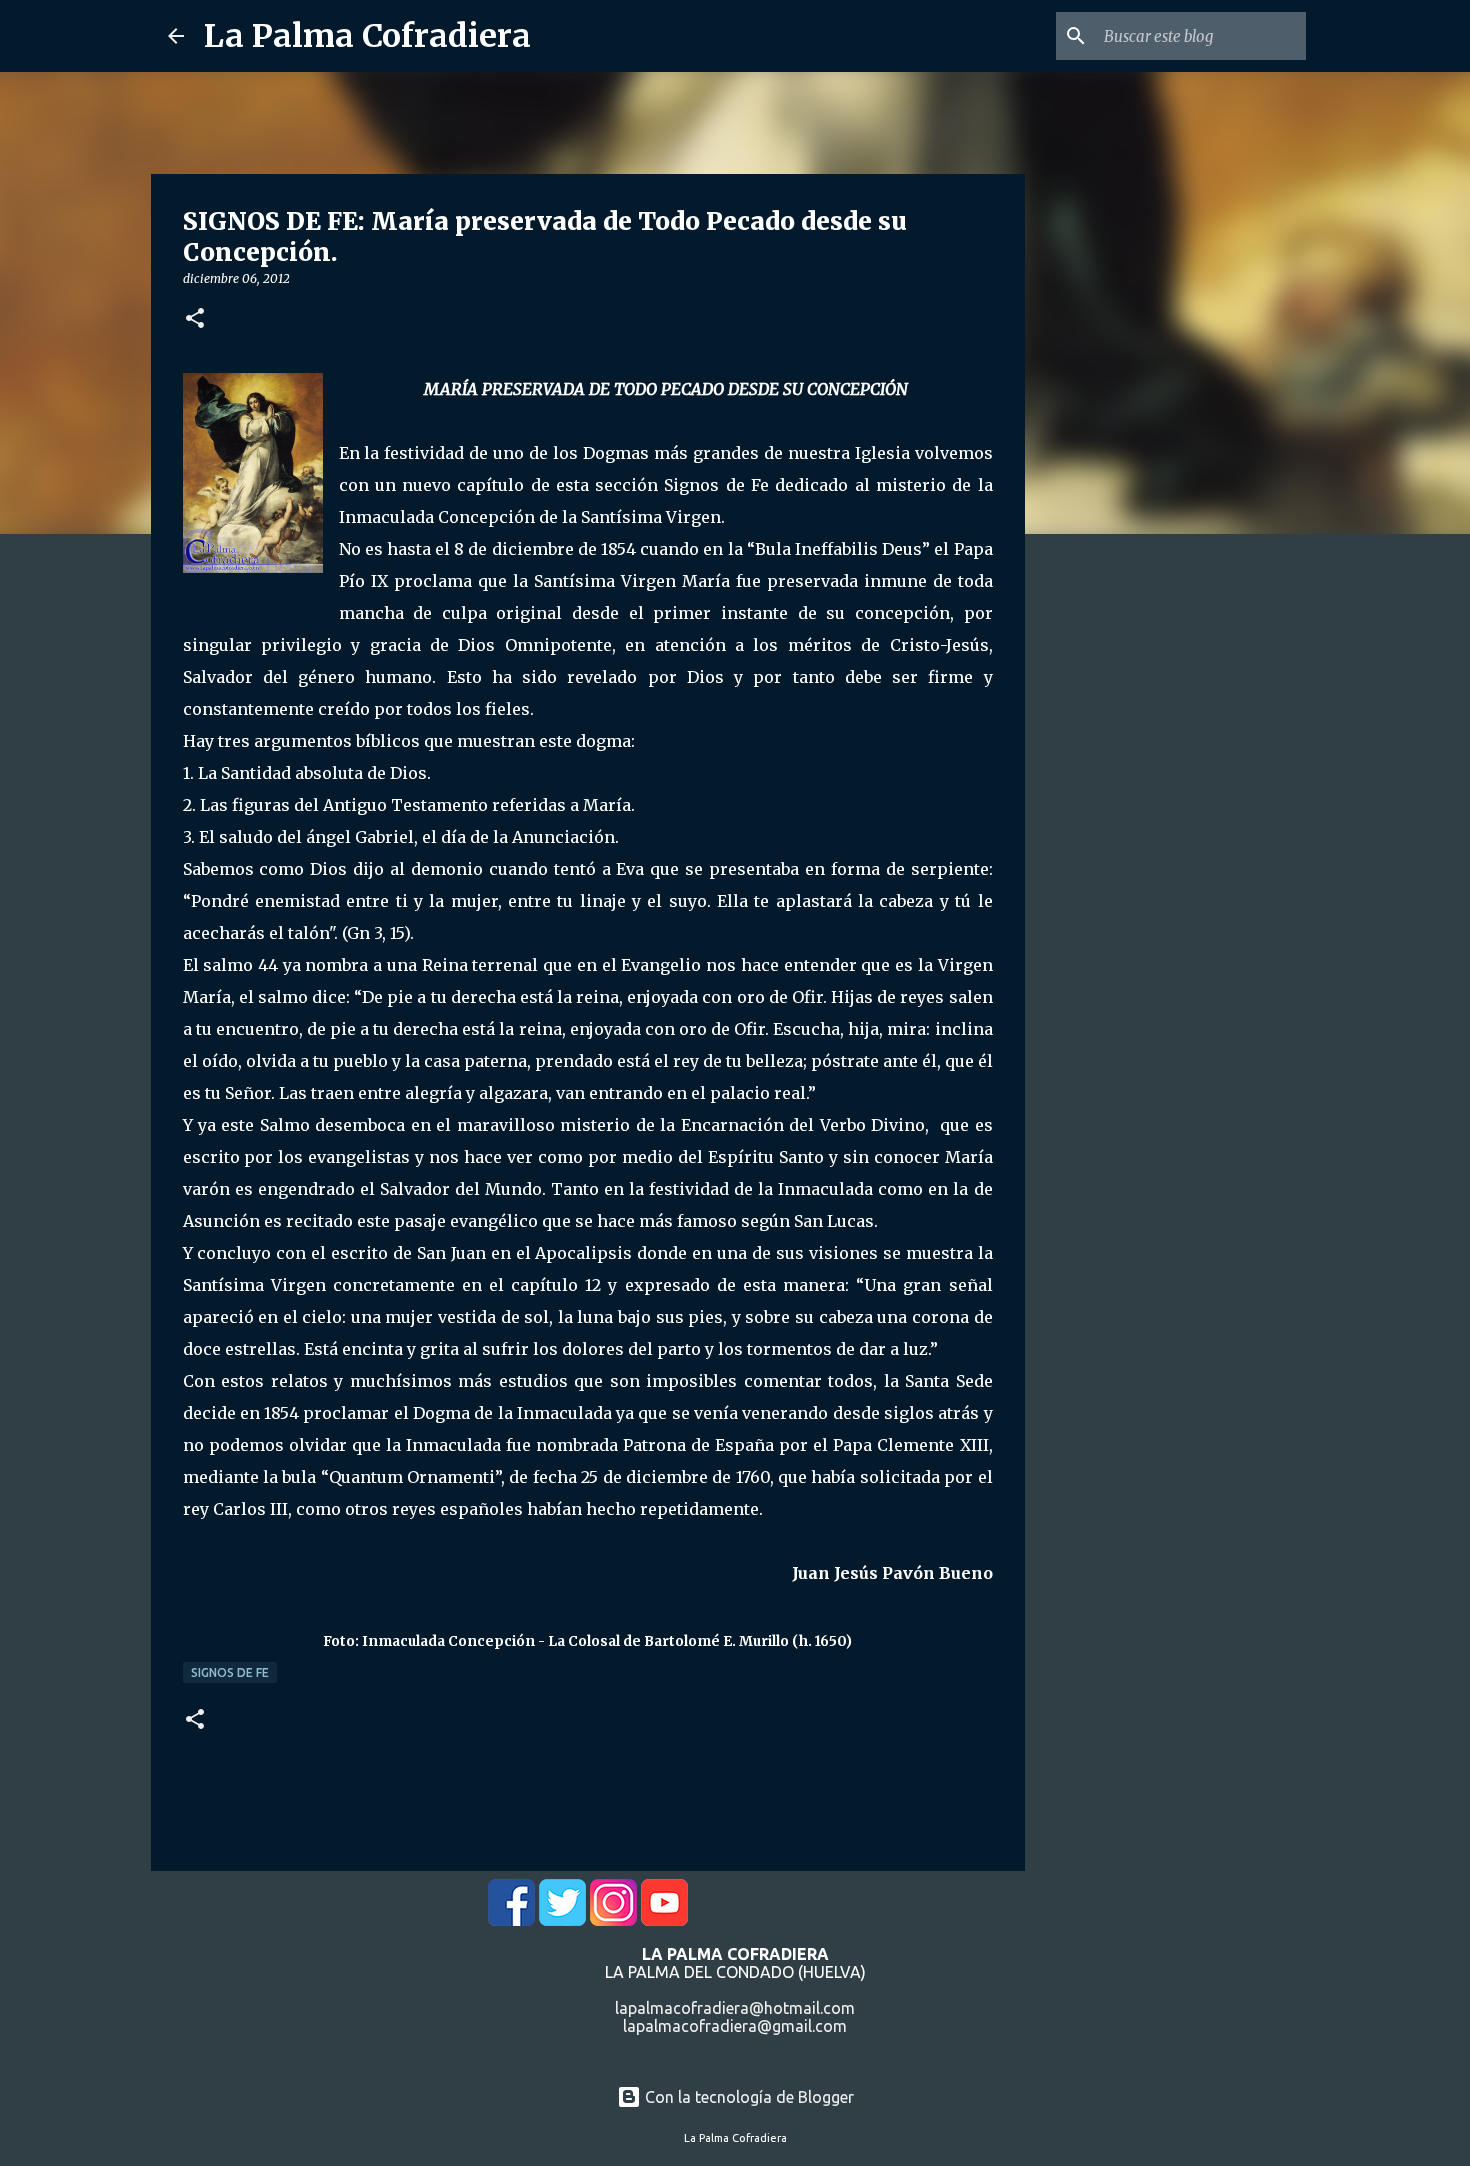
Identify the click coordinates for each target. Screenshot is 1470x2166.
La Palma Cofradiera (367, 36)
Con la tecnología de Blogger (747, 2097)
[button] (195, 319)
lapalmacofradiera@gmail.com (735, 2026)
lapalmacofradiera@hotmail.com (735, 2008)
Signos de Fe (230, 1672)
